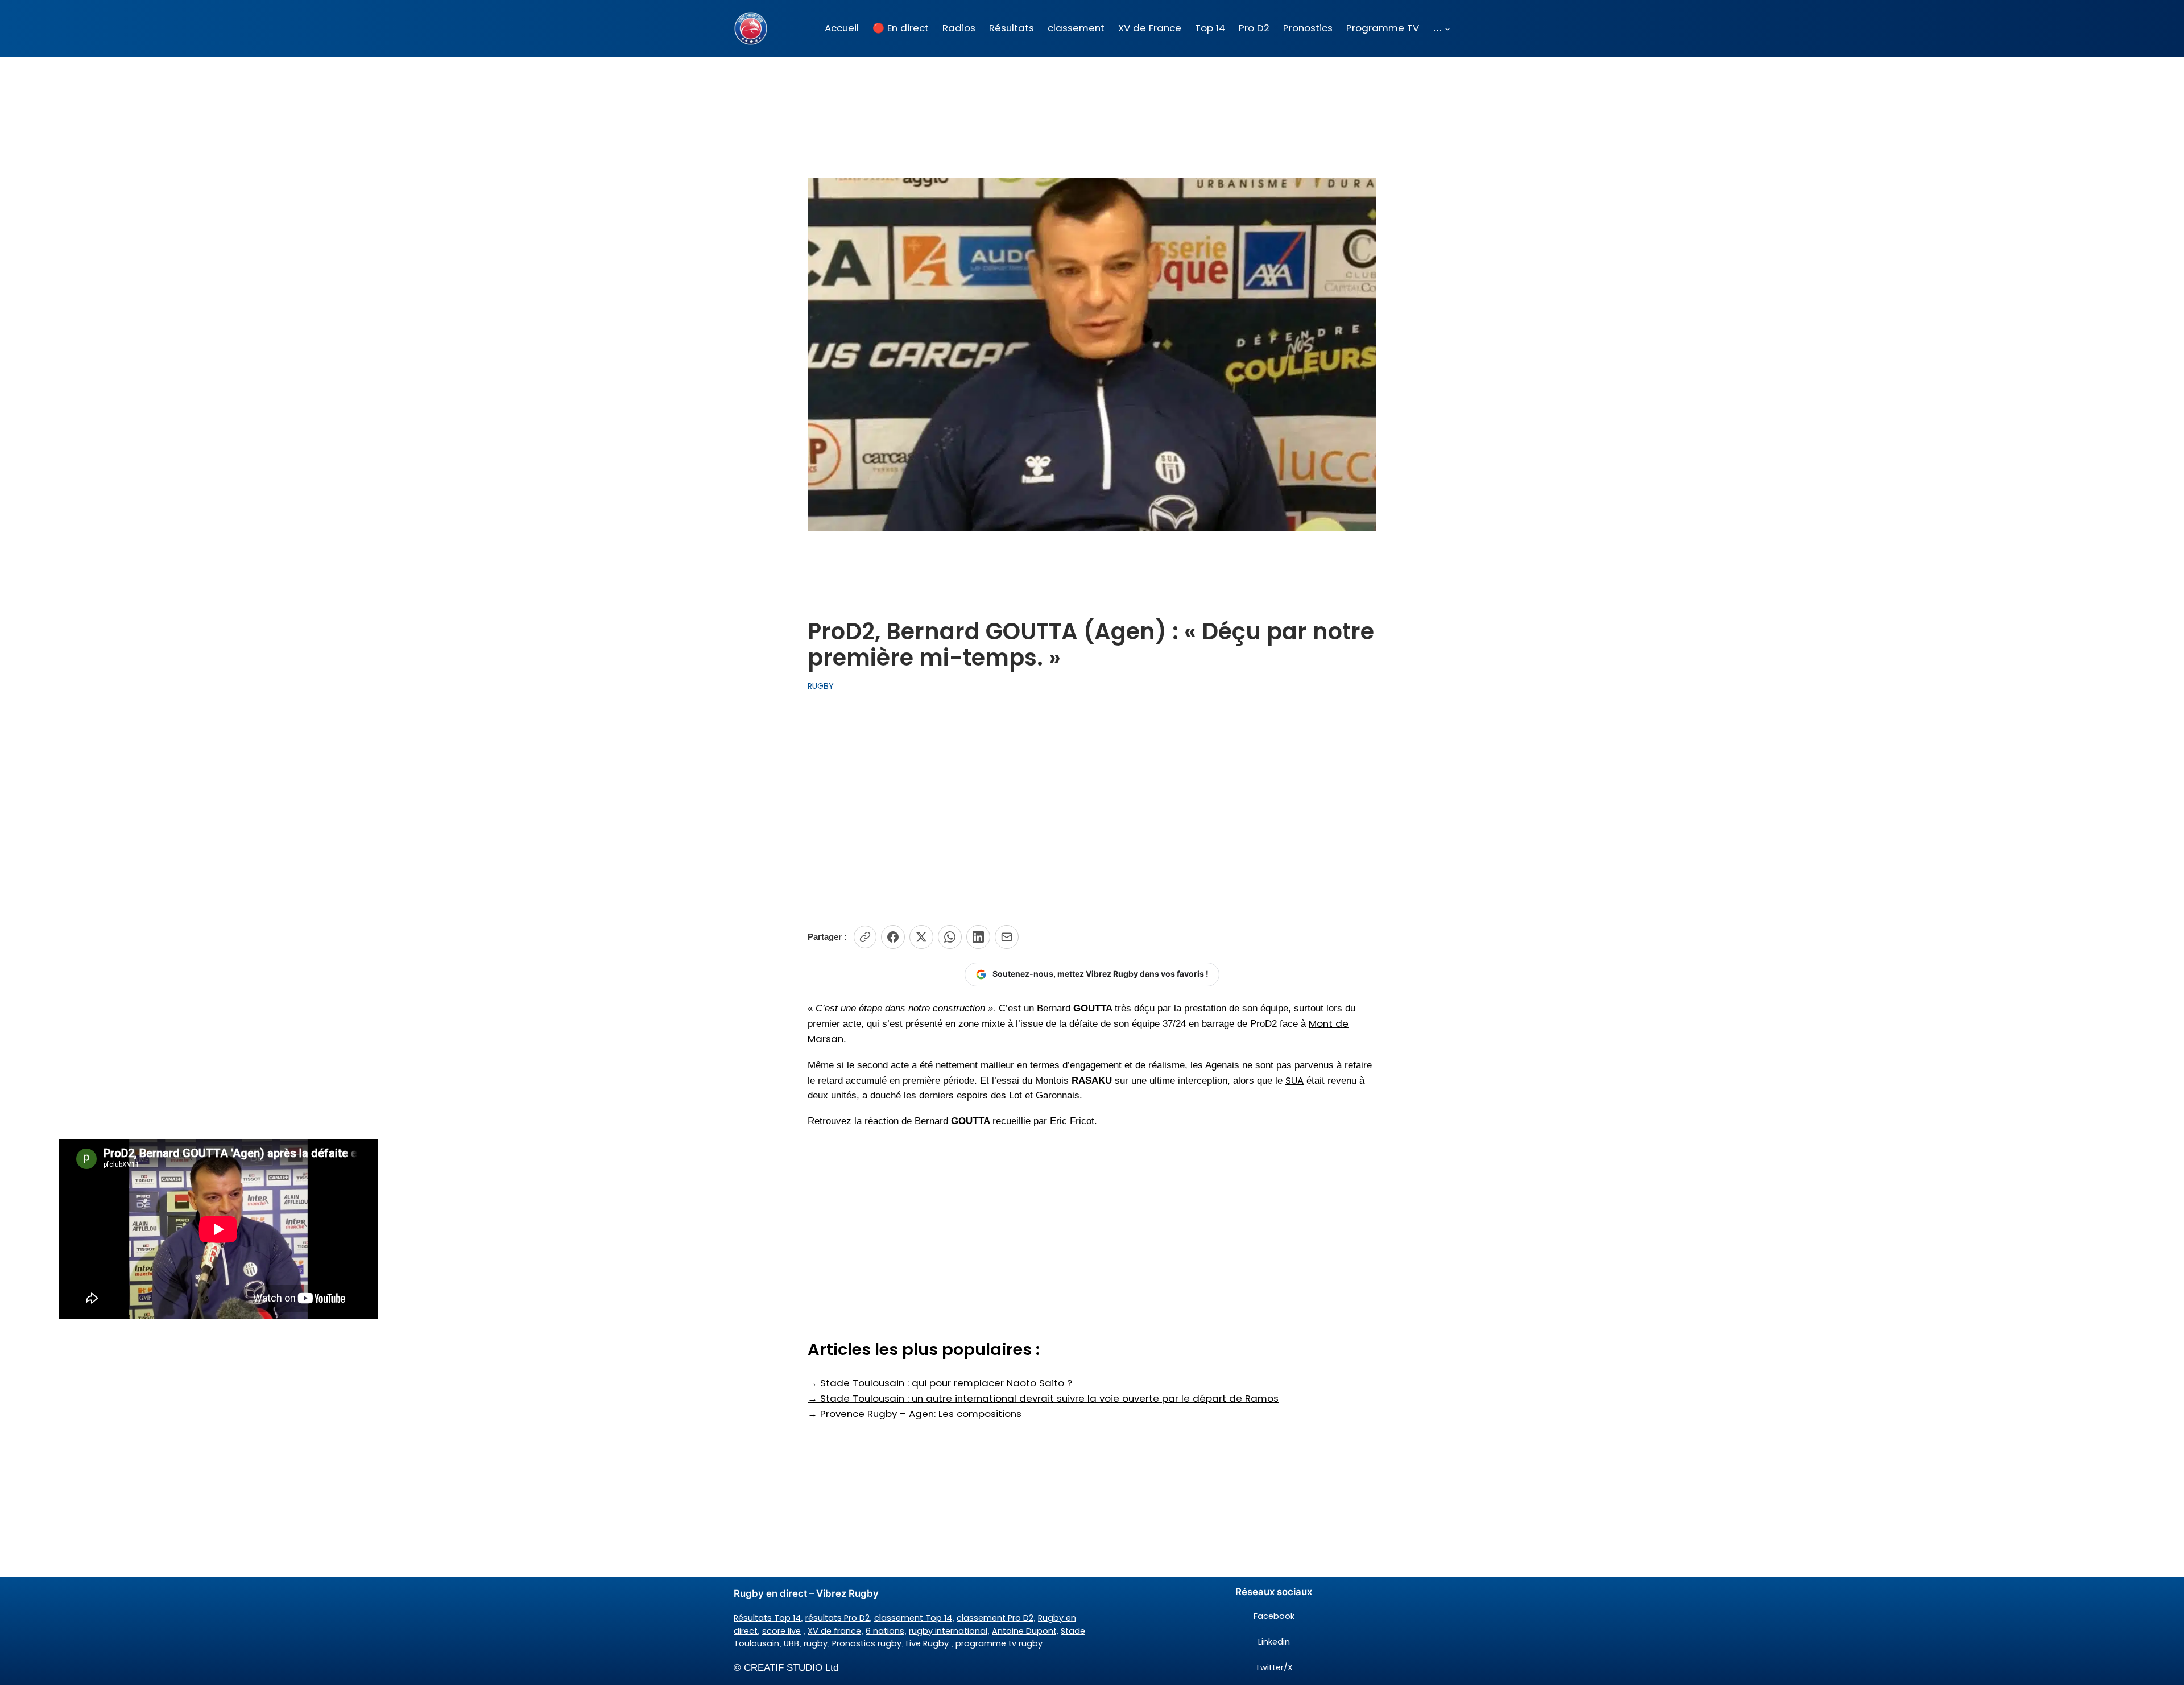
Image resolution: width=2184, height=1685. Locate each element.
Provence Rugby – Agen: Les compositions (915, 1414)
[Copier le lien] (865, 937)
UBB (791, 1643)
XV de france (834, 1631)
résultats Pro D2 (837, 1618)
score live (781, 1631)
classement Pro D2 (995, 1618)
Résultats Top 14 (767, 1618)
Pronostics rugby (867, 1643)
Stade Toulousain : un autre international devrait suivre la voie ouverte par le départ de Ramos (1043, 1398)
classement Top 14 (913, 1618)
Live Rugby (927, 1643)
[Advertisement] (1092, 809)
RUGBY (821, 686)
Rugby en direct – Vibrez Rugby (806, 1593)
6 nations (885, 1631)
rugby (816, 1643)
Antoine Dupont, (1025, 1631)
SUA (1294, 1080)
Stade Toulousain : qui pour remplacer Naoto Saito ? (940, 1383)
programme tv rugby (999, 1643)
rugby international (948, 1631)
